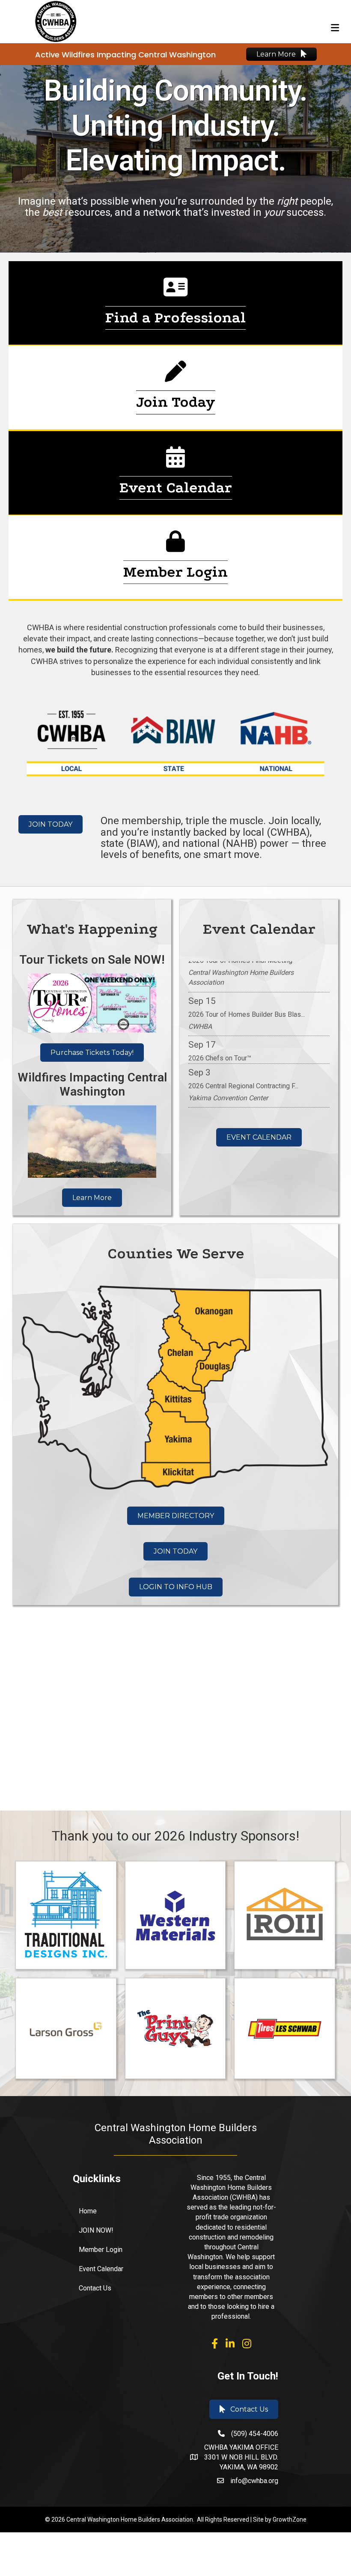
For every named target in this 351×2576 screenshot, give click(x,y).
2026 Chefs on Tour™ (220, 1032)
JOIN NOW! (96, 2230)
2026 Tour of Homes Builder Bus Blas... (247, 988)
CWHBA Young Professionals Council (244, 1103)
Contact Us (95, 2288)
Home (88, 2211)
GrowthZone (290, 2519)
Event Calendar (101, 2269)
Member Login (101, 2250)
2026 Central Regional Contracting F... (243, 1060)
